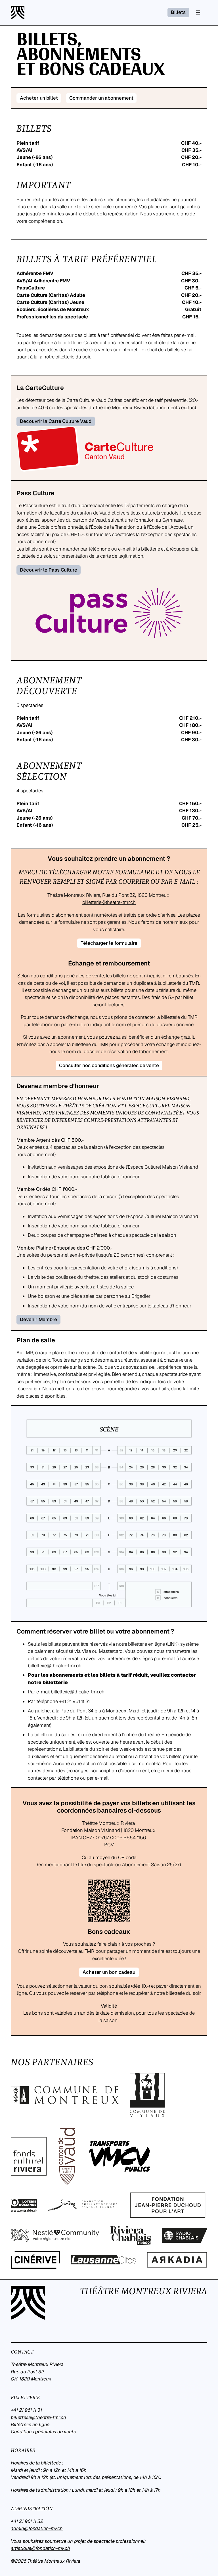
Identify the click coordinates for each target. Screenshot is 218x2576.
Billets (178, 12)
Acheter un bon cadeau (109, 1972)
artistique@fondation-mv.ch (40, 2548)
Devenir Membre (38, 1319)
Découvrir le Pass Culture (49, 570)
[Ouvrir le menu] (198, 12)
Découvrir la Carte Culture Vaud (56, 421)
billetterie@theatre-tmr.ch (109, 902)
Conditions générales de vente (43, 2432)
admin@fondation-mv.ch (37, 2528)
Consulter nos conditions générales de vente (109, 1065)
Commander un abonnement (101, 98)
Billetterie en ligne (30, 2424)
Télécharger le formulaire (109, 943)
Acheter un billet (39, 98)
